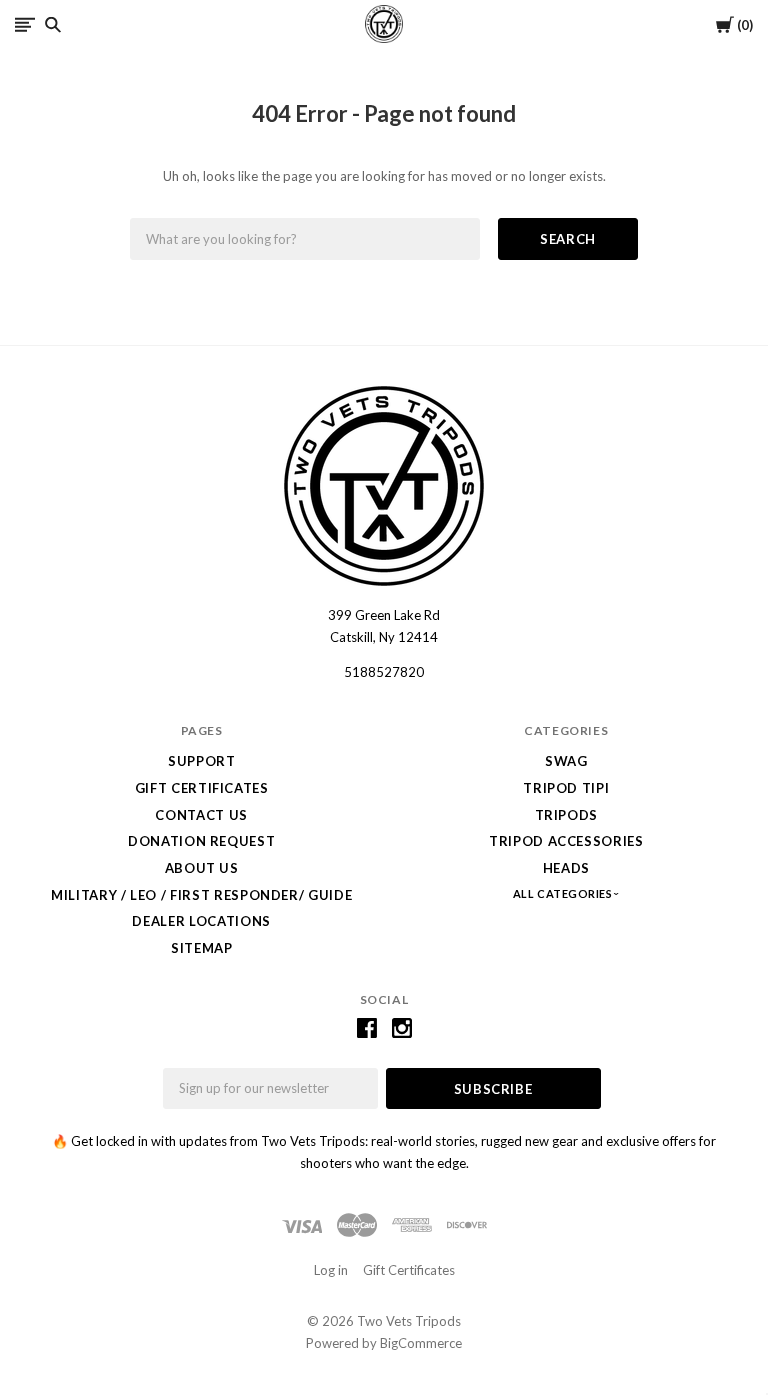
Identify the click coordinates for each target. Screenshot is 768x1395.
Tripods (567, 815)
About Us (202, 868)
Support (202, 761)
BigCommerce (421, 1343)
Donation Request (201, 841)
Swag (566, 761)
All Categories (564, 893)
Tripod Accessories (566, 841)
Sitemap (202, 948)
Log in (331, 1270)
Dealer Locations (201, 921)
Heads (566, 868)
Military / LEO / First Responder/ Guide (201, 895)
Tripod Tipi (566, 788)
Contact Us (201, 815)
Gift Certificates (202, 788)
